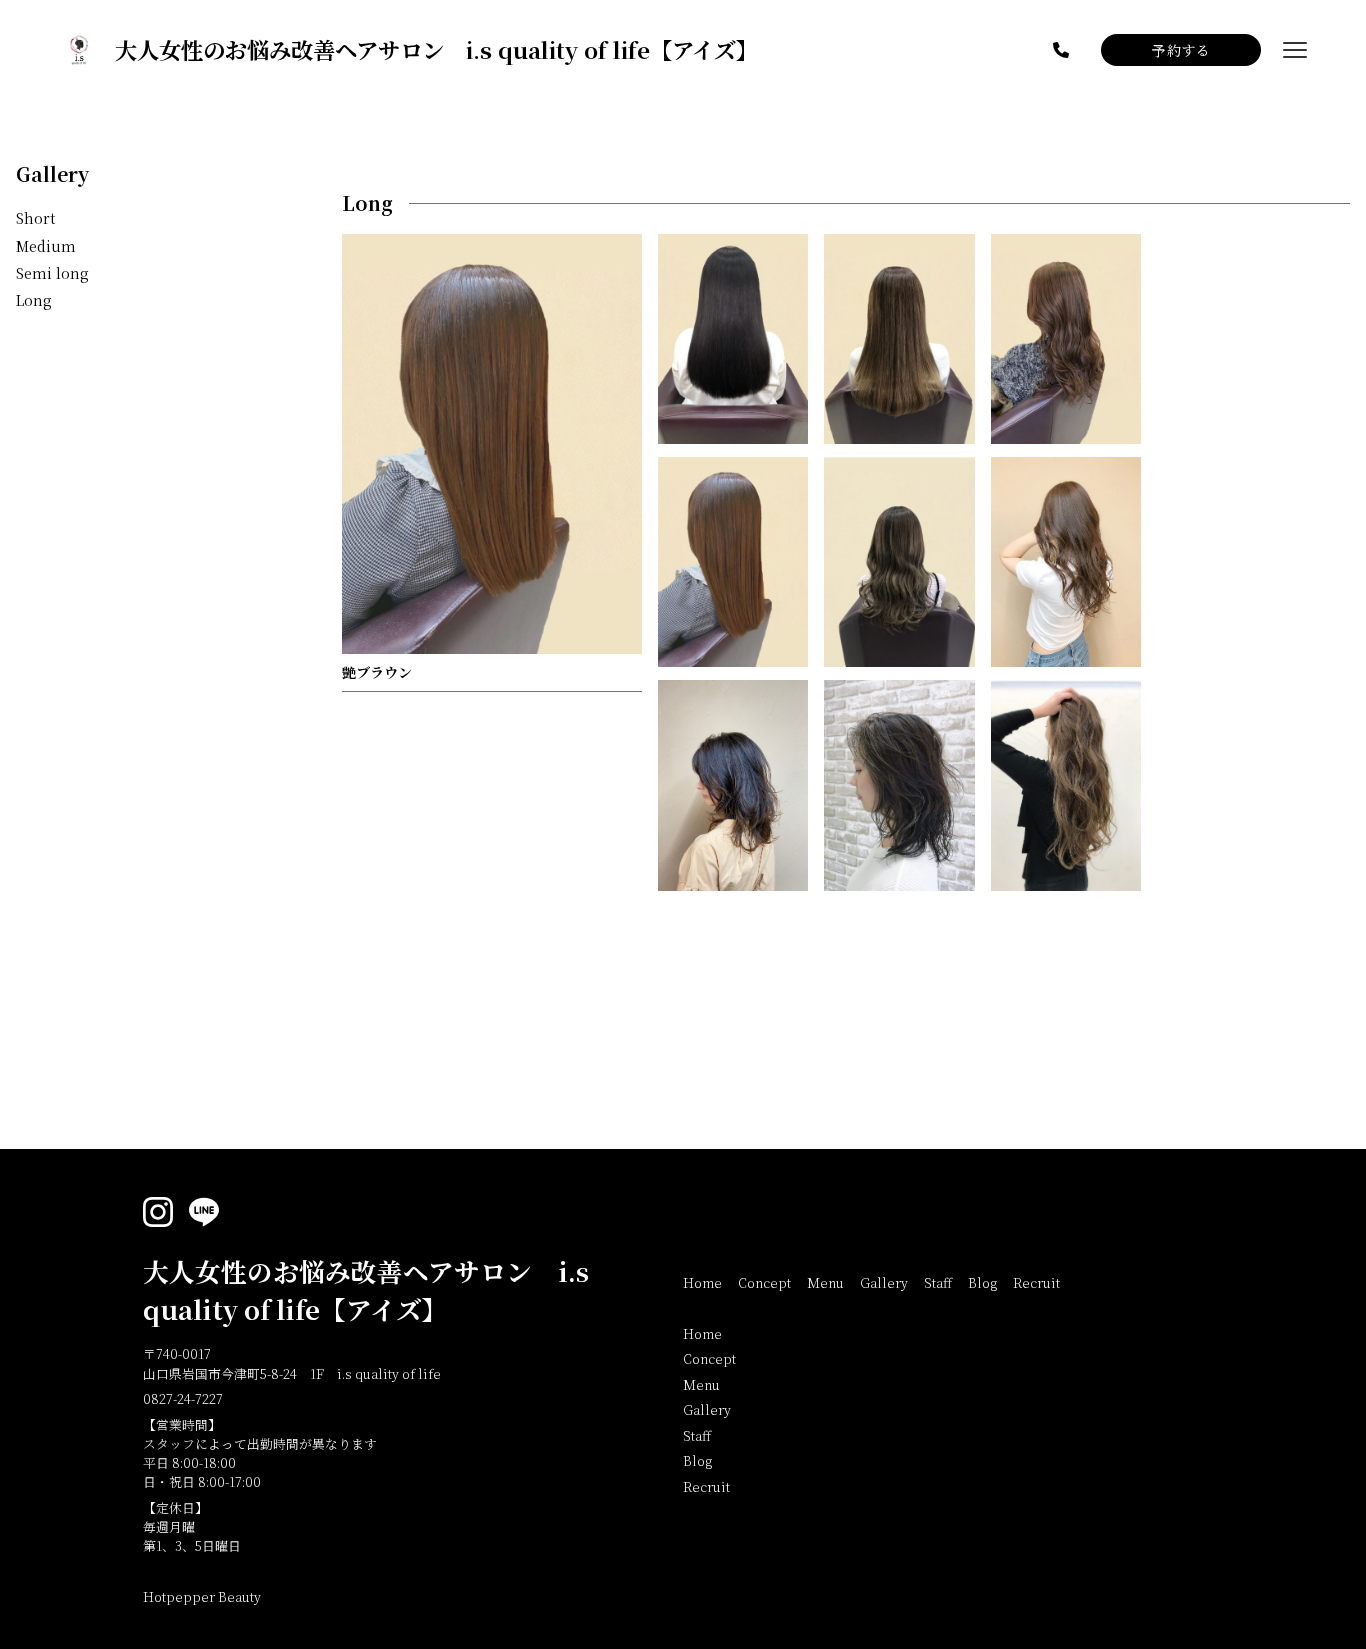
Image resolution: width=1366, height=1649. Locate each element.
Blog (982, 1282)
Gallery (52, 173)
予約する (1181, 50)
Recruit (1036, 1282)
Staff (938, 1282)
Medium (46, 245)
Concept (764, 1282)
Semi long (52, 273)
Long (34, 300)
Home (702, 1282)
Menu (825, 1282)
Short (35, 218)
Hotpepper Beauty (202, 1596)
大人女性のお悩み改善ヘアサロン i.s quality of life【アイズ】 (366, 1290)
